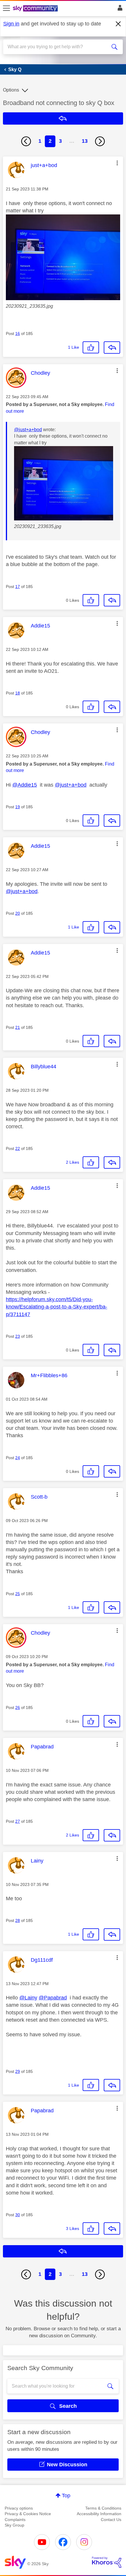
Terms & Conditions (103, 2508)
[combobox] (57, 47)
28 (18, 1920)
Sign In (119, 9)
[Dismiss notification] (118, 24)
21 (18, 1027)
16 (18, 333)
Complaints (15, 2520)
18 (18, 693)
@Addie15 (25, 785)
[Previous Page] (26, 141)
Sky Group (15, 2525)
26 (18, 1707)
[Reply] (112, 348)
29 (18, 2071)
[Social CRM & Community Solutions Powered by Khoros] (107, 2562)
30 (18, 2215)
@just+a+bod (28, 430)
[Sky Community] (36, 9)
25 (18, 1594)
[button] (117, 163)
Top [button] (66, 2496)
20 (18, 913)
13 (85, 141)
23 (18, 1336)
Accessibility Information (99, 2514)
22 (18, 1148)
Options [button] (11, 90)
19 (18, 807)
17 (18, 587)
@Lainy (28, 1998)
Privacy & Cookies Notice (28, 2514)
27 (18, 1821)
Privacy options (19, 2508)
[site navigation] (6, 8)
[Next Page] (100, 141)
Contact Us (111, 2520)
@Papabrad (53, 1998)
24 (18, 1458)
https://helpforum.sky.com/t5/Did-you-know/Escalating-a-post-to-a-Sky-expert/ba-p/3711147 (57, 1307)
